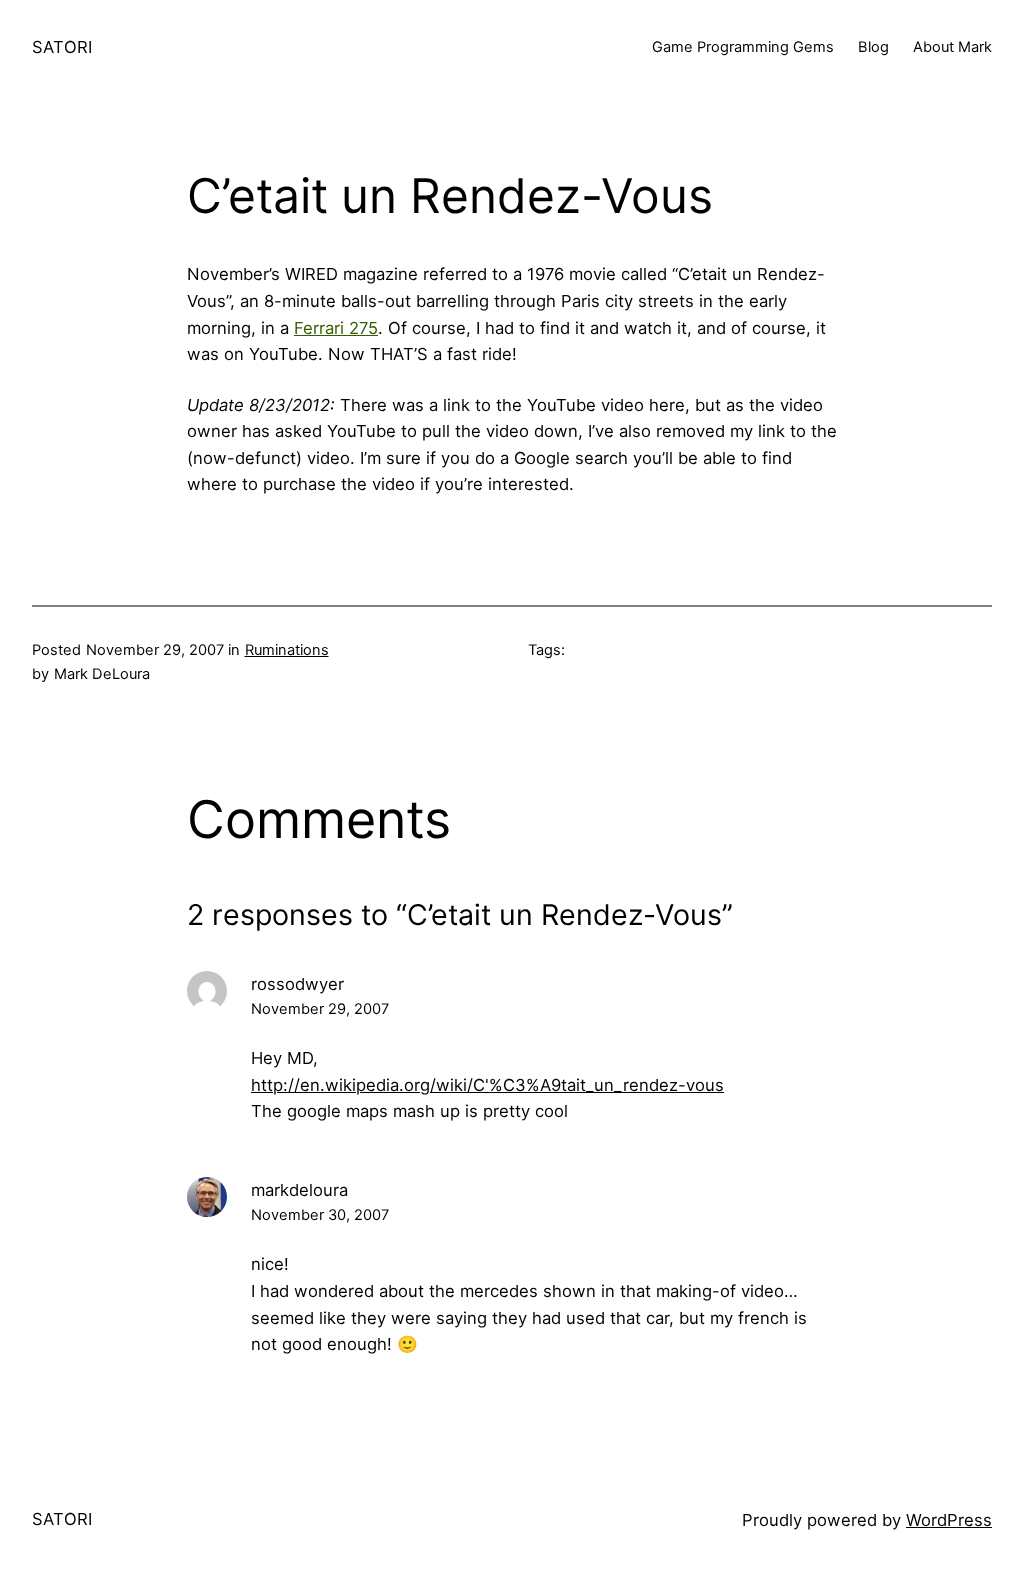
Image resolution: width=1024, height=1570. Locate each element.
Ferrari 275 (336, 328)
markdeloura (299, 1190)
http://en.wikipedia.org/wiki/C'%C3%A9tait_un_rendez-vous (487, 1085)
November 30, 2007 (320, 1215)
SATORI (62, 47)
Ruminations (287, 650)
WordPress (949, 1520)
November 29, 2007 (320, 1009)
